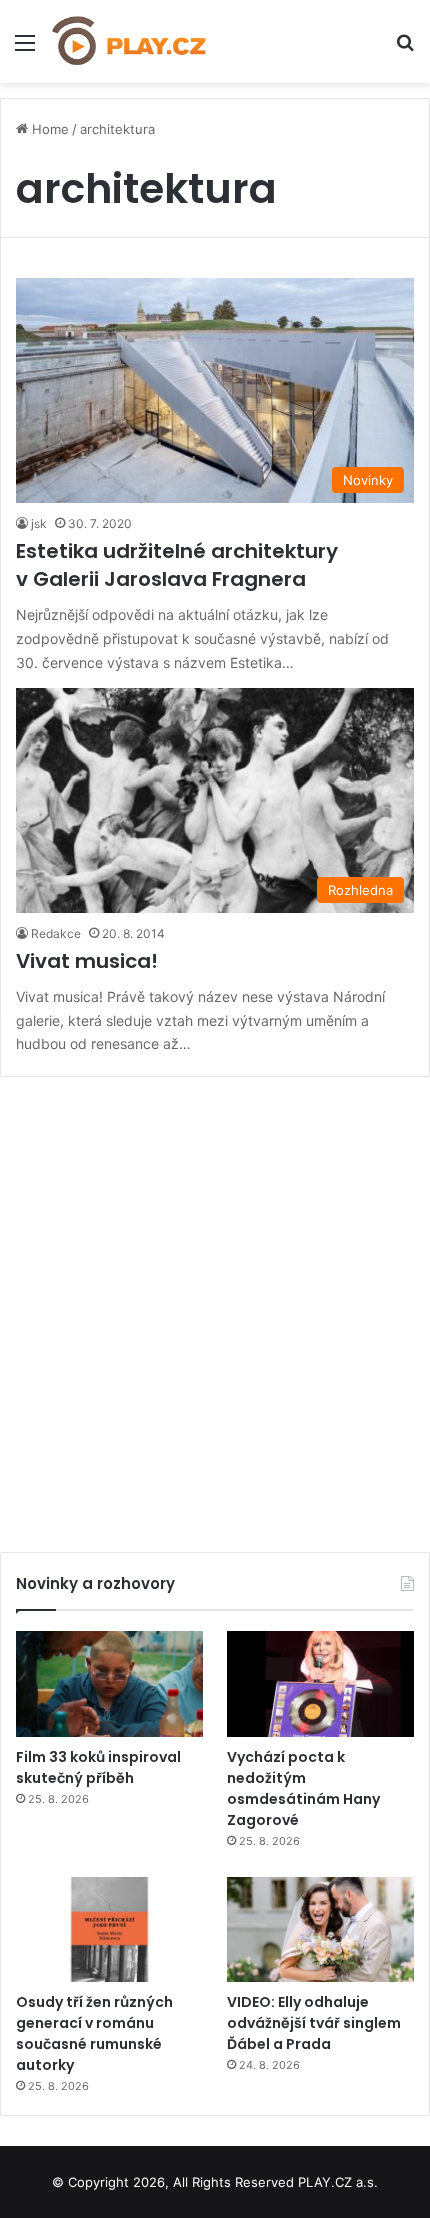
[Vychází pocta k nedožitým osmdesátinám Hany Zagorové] (320, 1684)
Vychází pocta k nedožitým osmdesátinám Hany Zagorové (303, 1788)
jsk (39, 523)
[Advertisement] (215, 1307)
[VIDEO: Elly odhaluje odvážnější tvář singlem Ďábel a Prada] (320, 1930)
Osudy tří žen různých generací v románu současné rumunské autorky (94, 2033)
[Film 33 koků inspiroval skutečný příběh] (109, 1684)
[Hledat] (405, 49)
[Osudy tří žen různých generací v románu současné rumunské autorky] (109, 1930)
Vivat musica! (87, 961)
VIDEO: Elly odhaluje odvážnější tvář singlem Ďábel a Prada (314, 2023)
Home (48, 129)
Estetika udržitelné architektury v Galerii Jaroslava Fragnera (177, 565)
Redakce (56, 933)
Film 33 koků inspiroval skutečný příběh (98, 1767)
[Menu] (25, 49)
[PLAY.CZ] (130, 41)
